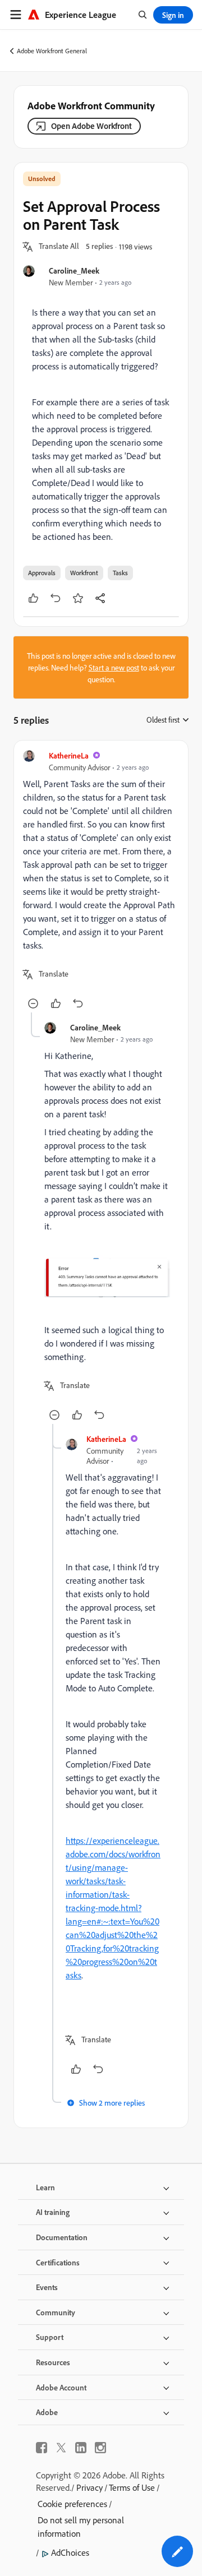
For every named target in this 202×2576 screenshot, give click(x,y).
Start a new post (114, 667)
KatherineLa (69, 755)
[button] (59, 247)
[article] (101, 881)
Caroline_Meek (74, 270)
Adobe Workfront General (52, 51)
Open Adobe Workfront (91, 126)
